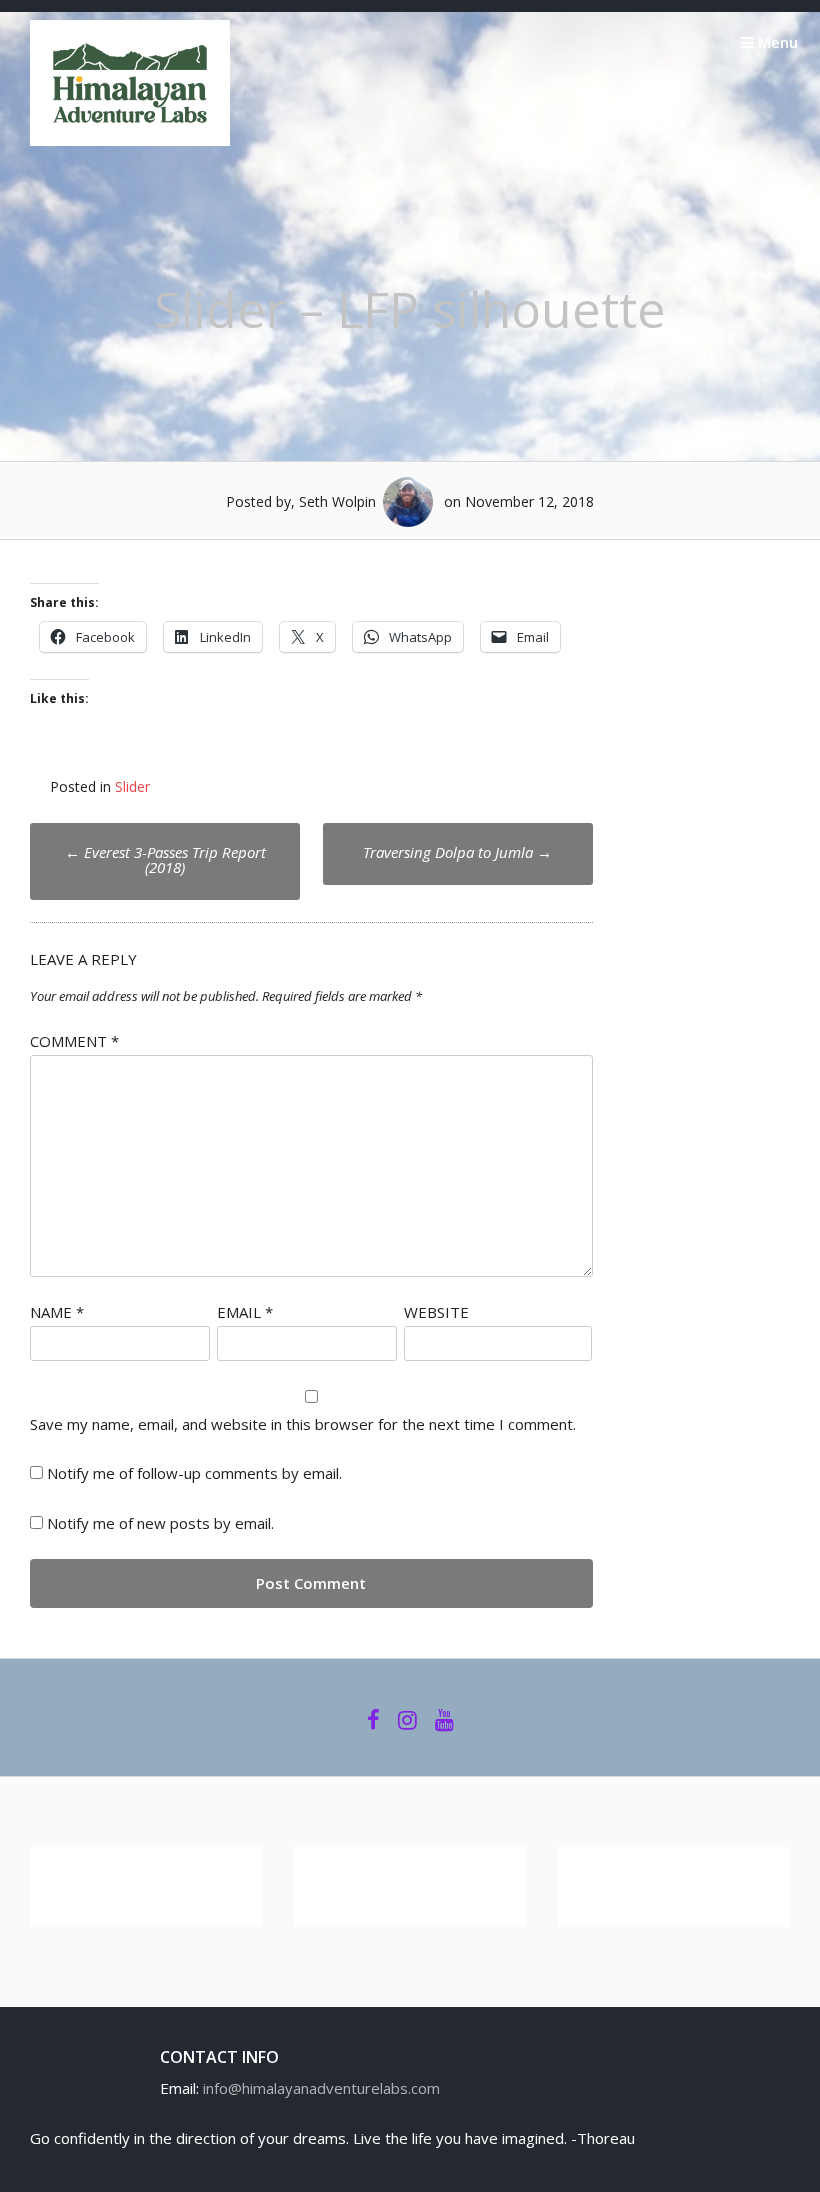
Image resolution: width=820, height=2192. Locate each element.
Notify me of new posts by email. (160, 1523)
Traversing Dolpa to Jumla (457, 852)
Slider (132, 786)
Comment (74, 1041)
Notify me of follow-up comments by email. (194, 1473)
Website (436, 1312)
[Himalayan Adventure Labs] (130, 140)
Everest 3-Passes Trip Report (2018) (165, 859)
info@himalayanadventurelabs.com (321, 2088)
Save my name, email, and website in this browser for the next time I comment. (303, 1424)
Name (57, 1312)
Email (245, 1312)
